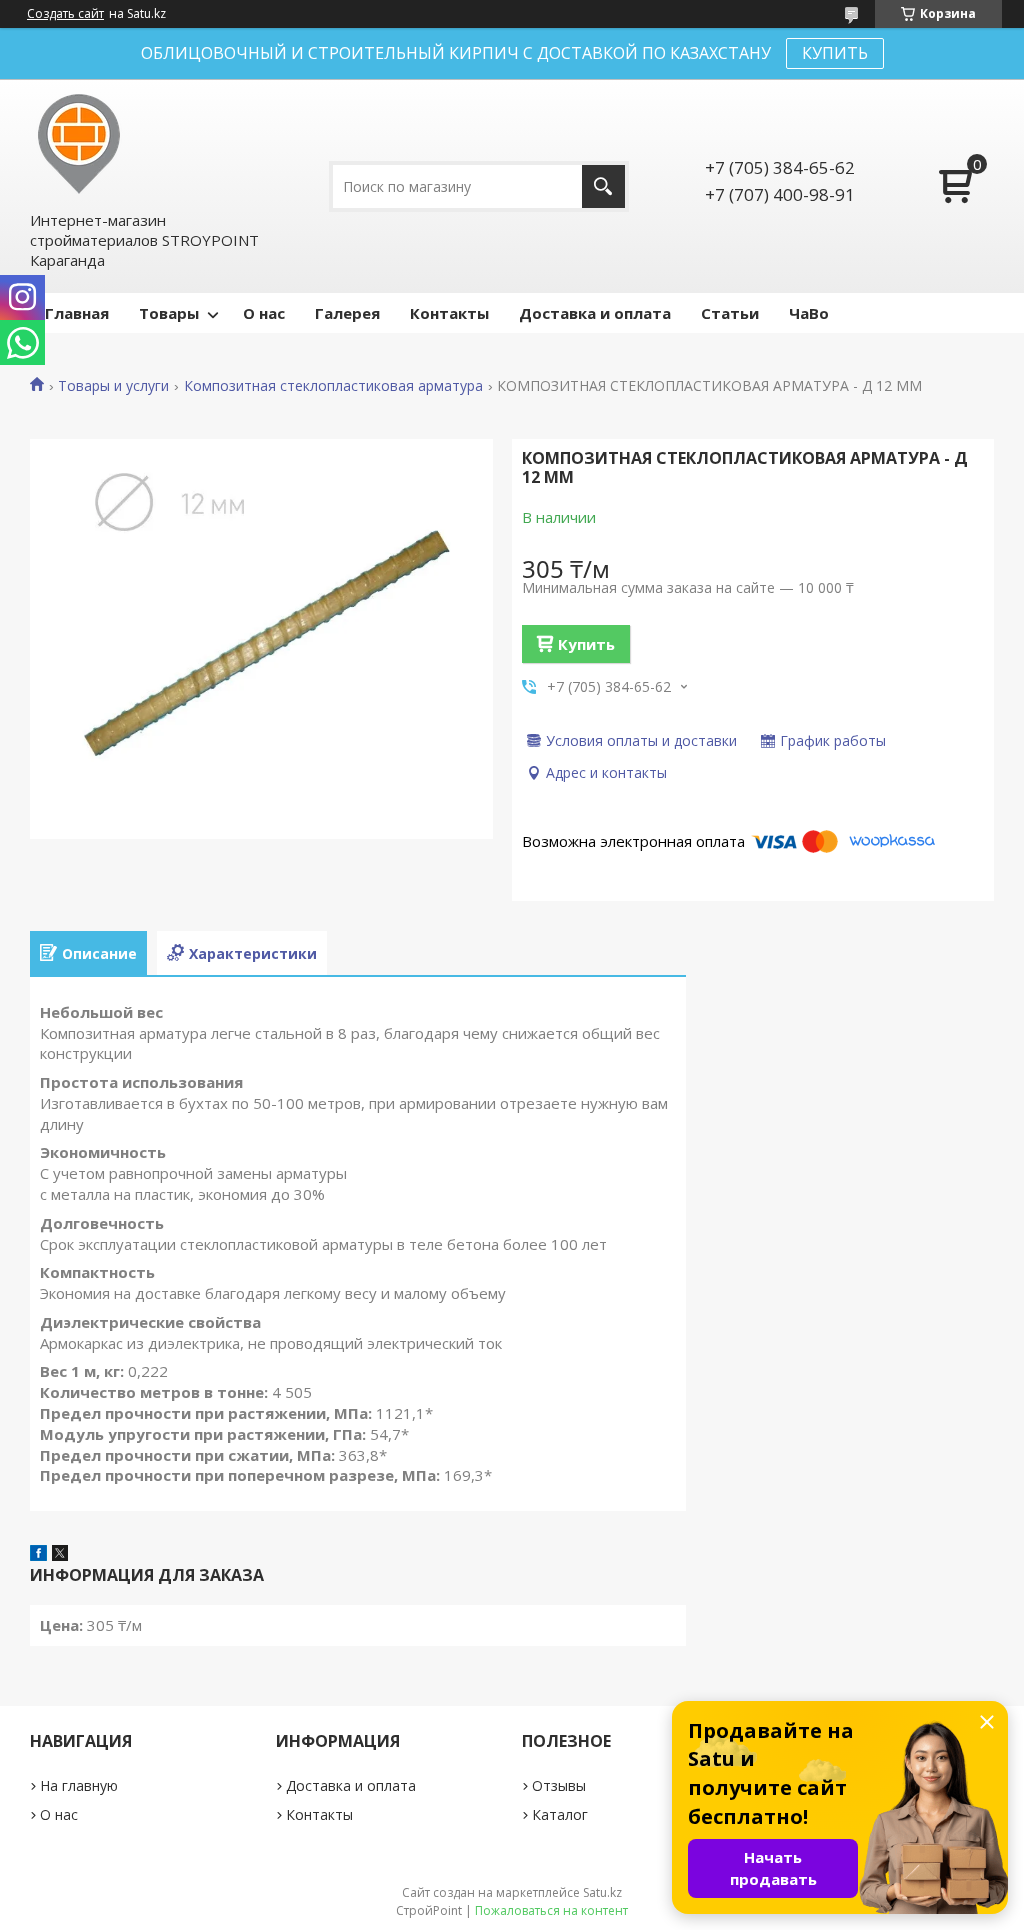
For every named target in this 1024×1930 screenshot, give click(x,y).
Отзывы (559, 1785)
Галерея (347, 313)
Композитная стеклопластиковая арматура (333, 386)
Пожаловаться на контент (551, 1910)
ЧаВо (809, 313)
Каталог (560, 1814)
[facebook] (38, 1555)
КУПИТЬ (835, 53)
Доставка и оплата (595, 313)
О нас (264, 313)
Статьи (730, 313)
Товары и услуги (113, 386)
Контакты (449, 313)
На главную (79, 1785)
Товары (169, 313)
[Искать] (603, 186)
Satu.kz (602, 1892)
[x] (60, 1555)
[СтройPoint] (80, 144)
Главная (77, 313)
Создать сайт (65, 14)
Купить (586, 644)
